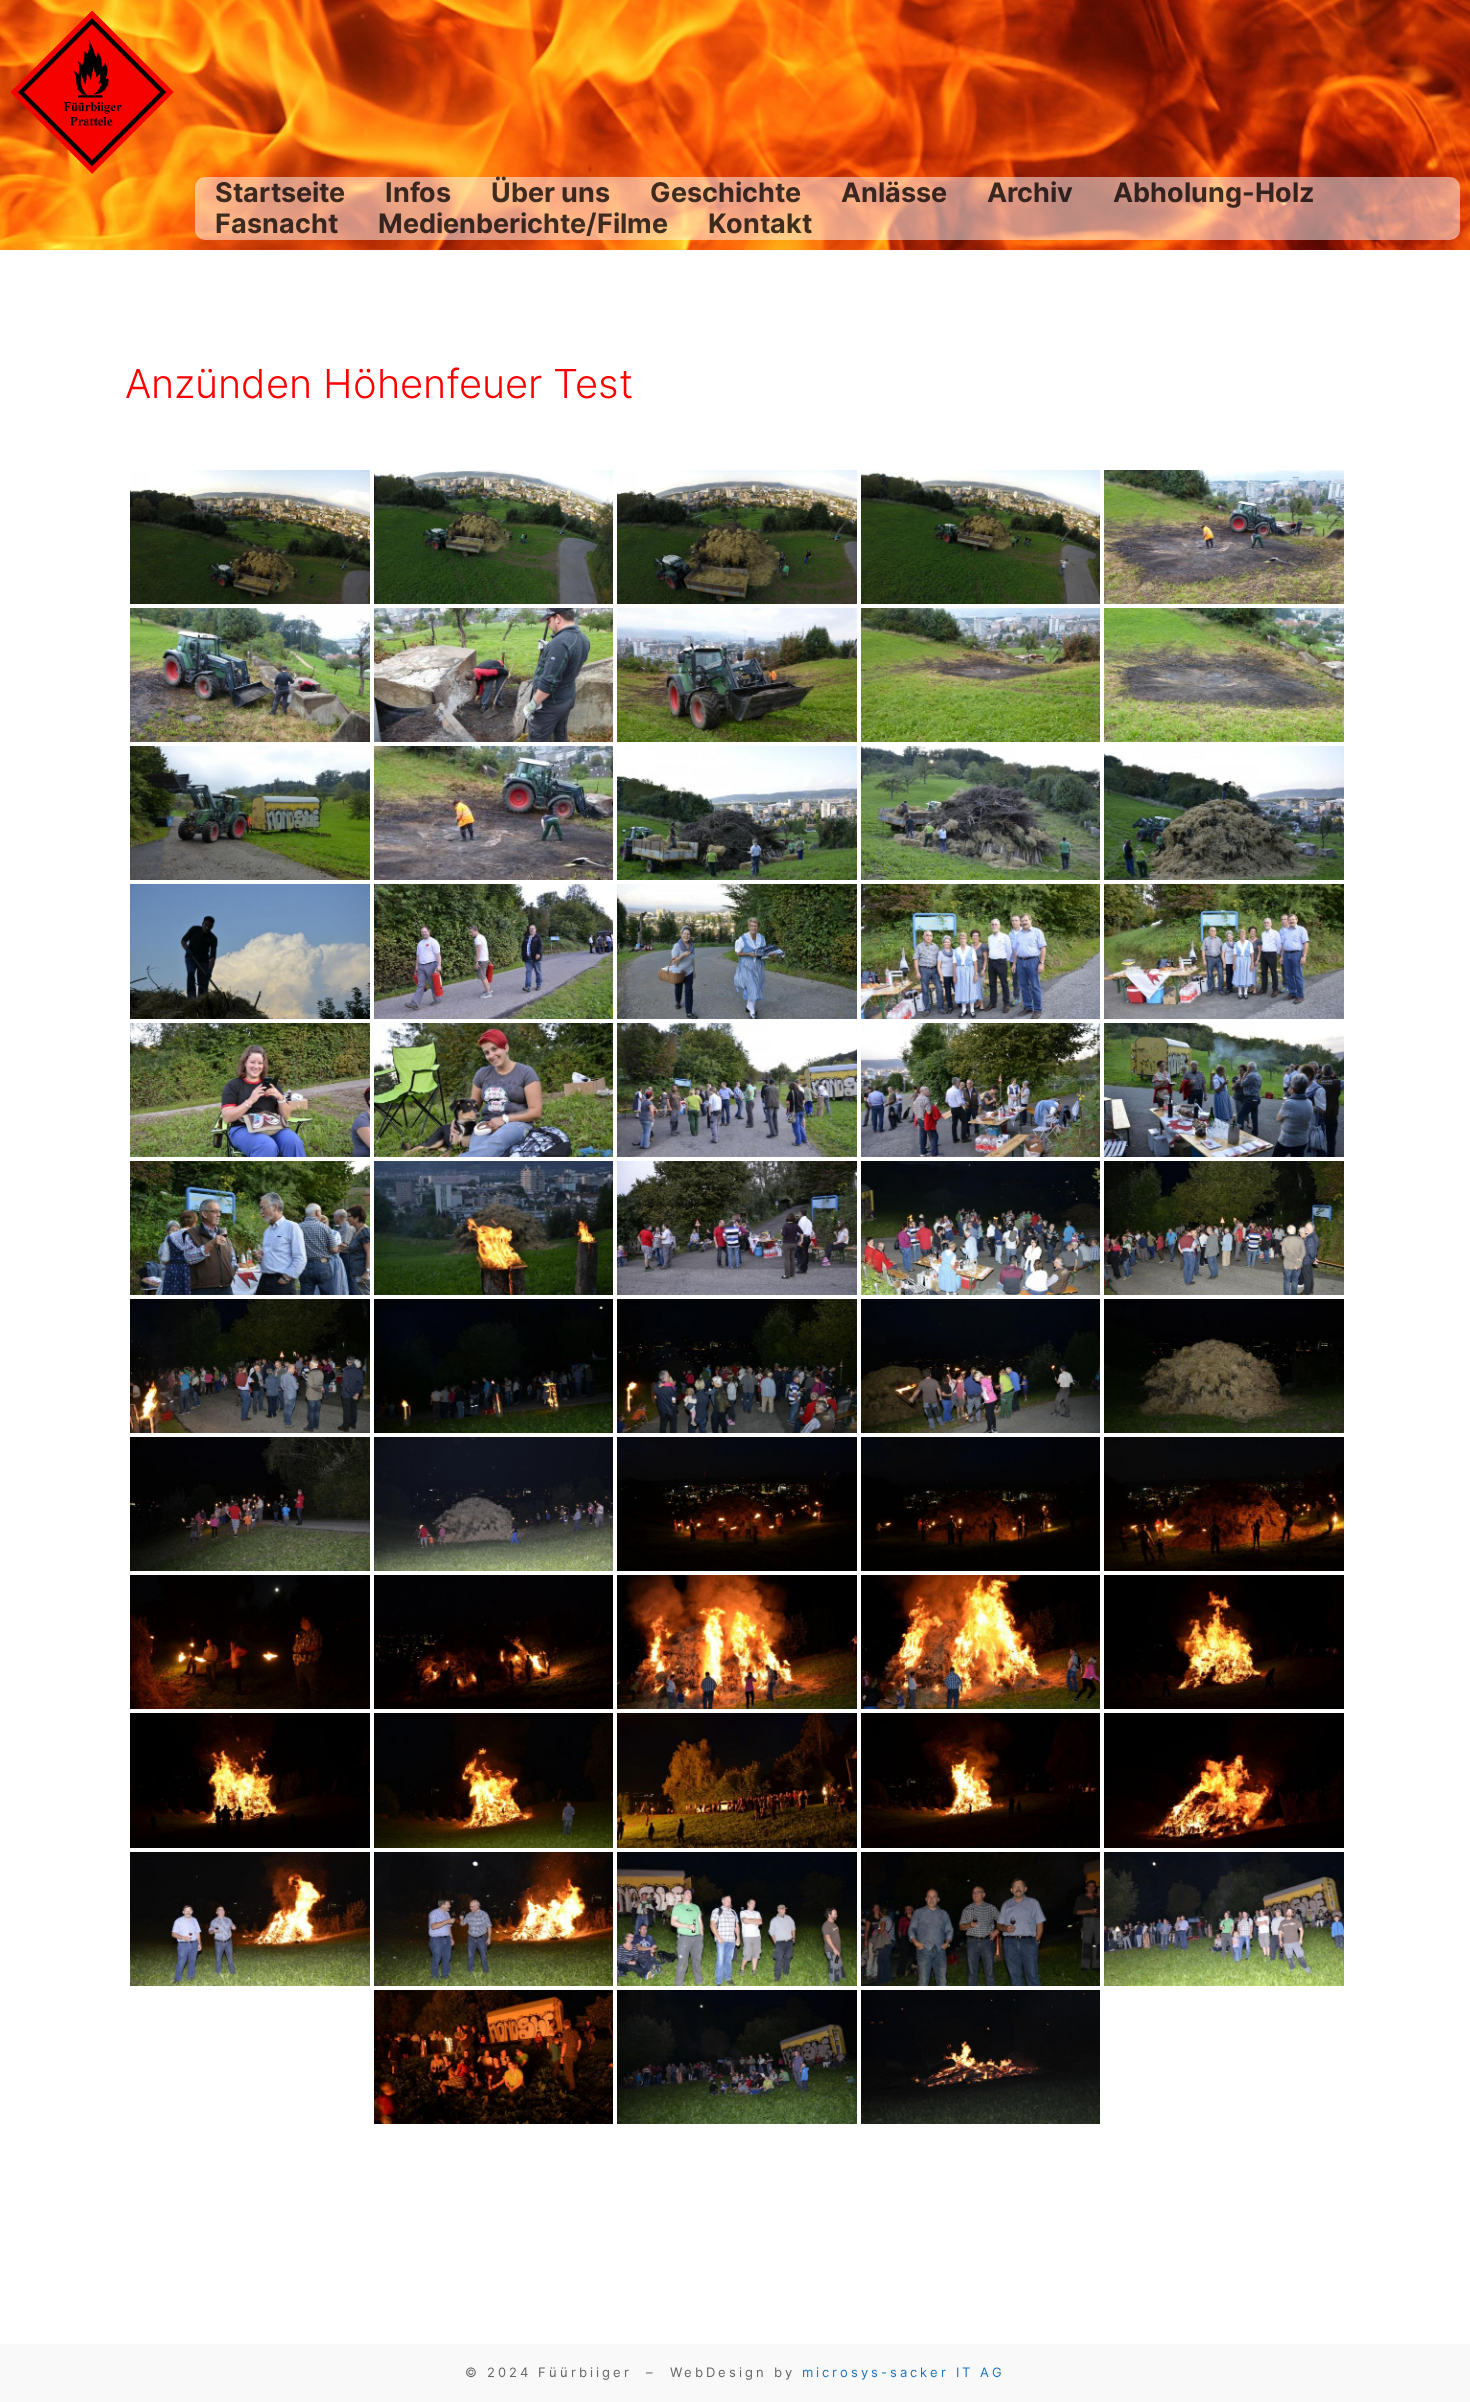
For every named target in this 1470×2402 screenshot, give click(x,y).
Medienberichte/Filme (523, 223)
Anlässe (894, 192)
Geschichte (725, 192)
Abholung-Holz (1213, 192)
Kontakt (760, 223)
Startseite (280, 192)
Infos (418, 192)
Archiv (1030, 192)
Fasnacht (276, 223)
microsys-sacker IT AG (903, 2372)
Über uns (550, 192)
